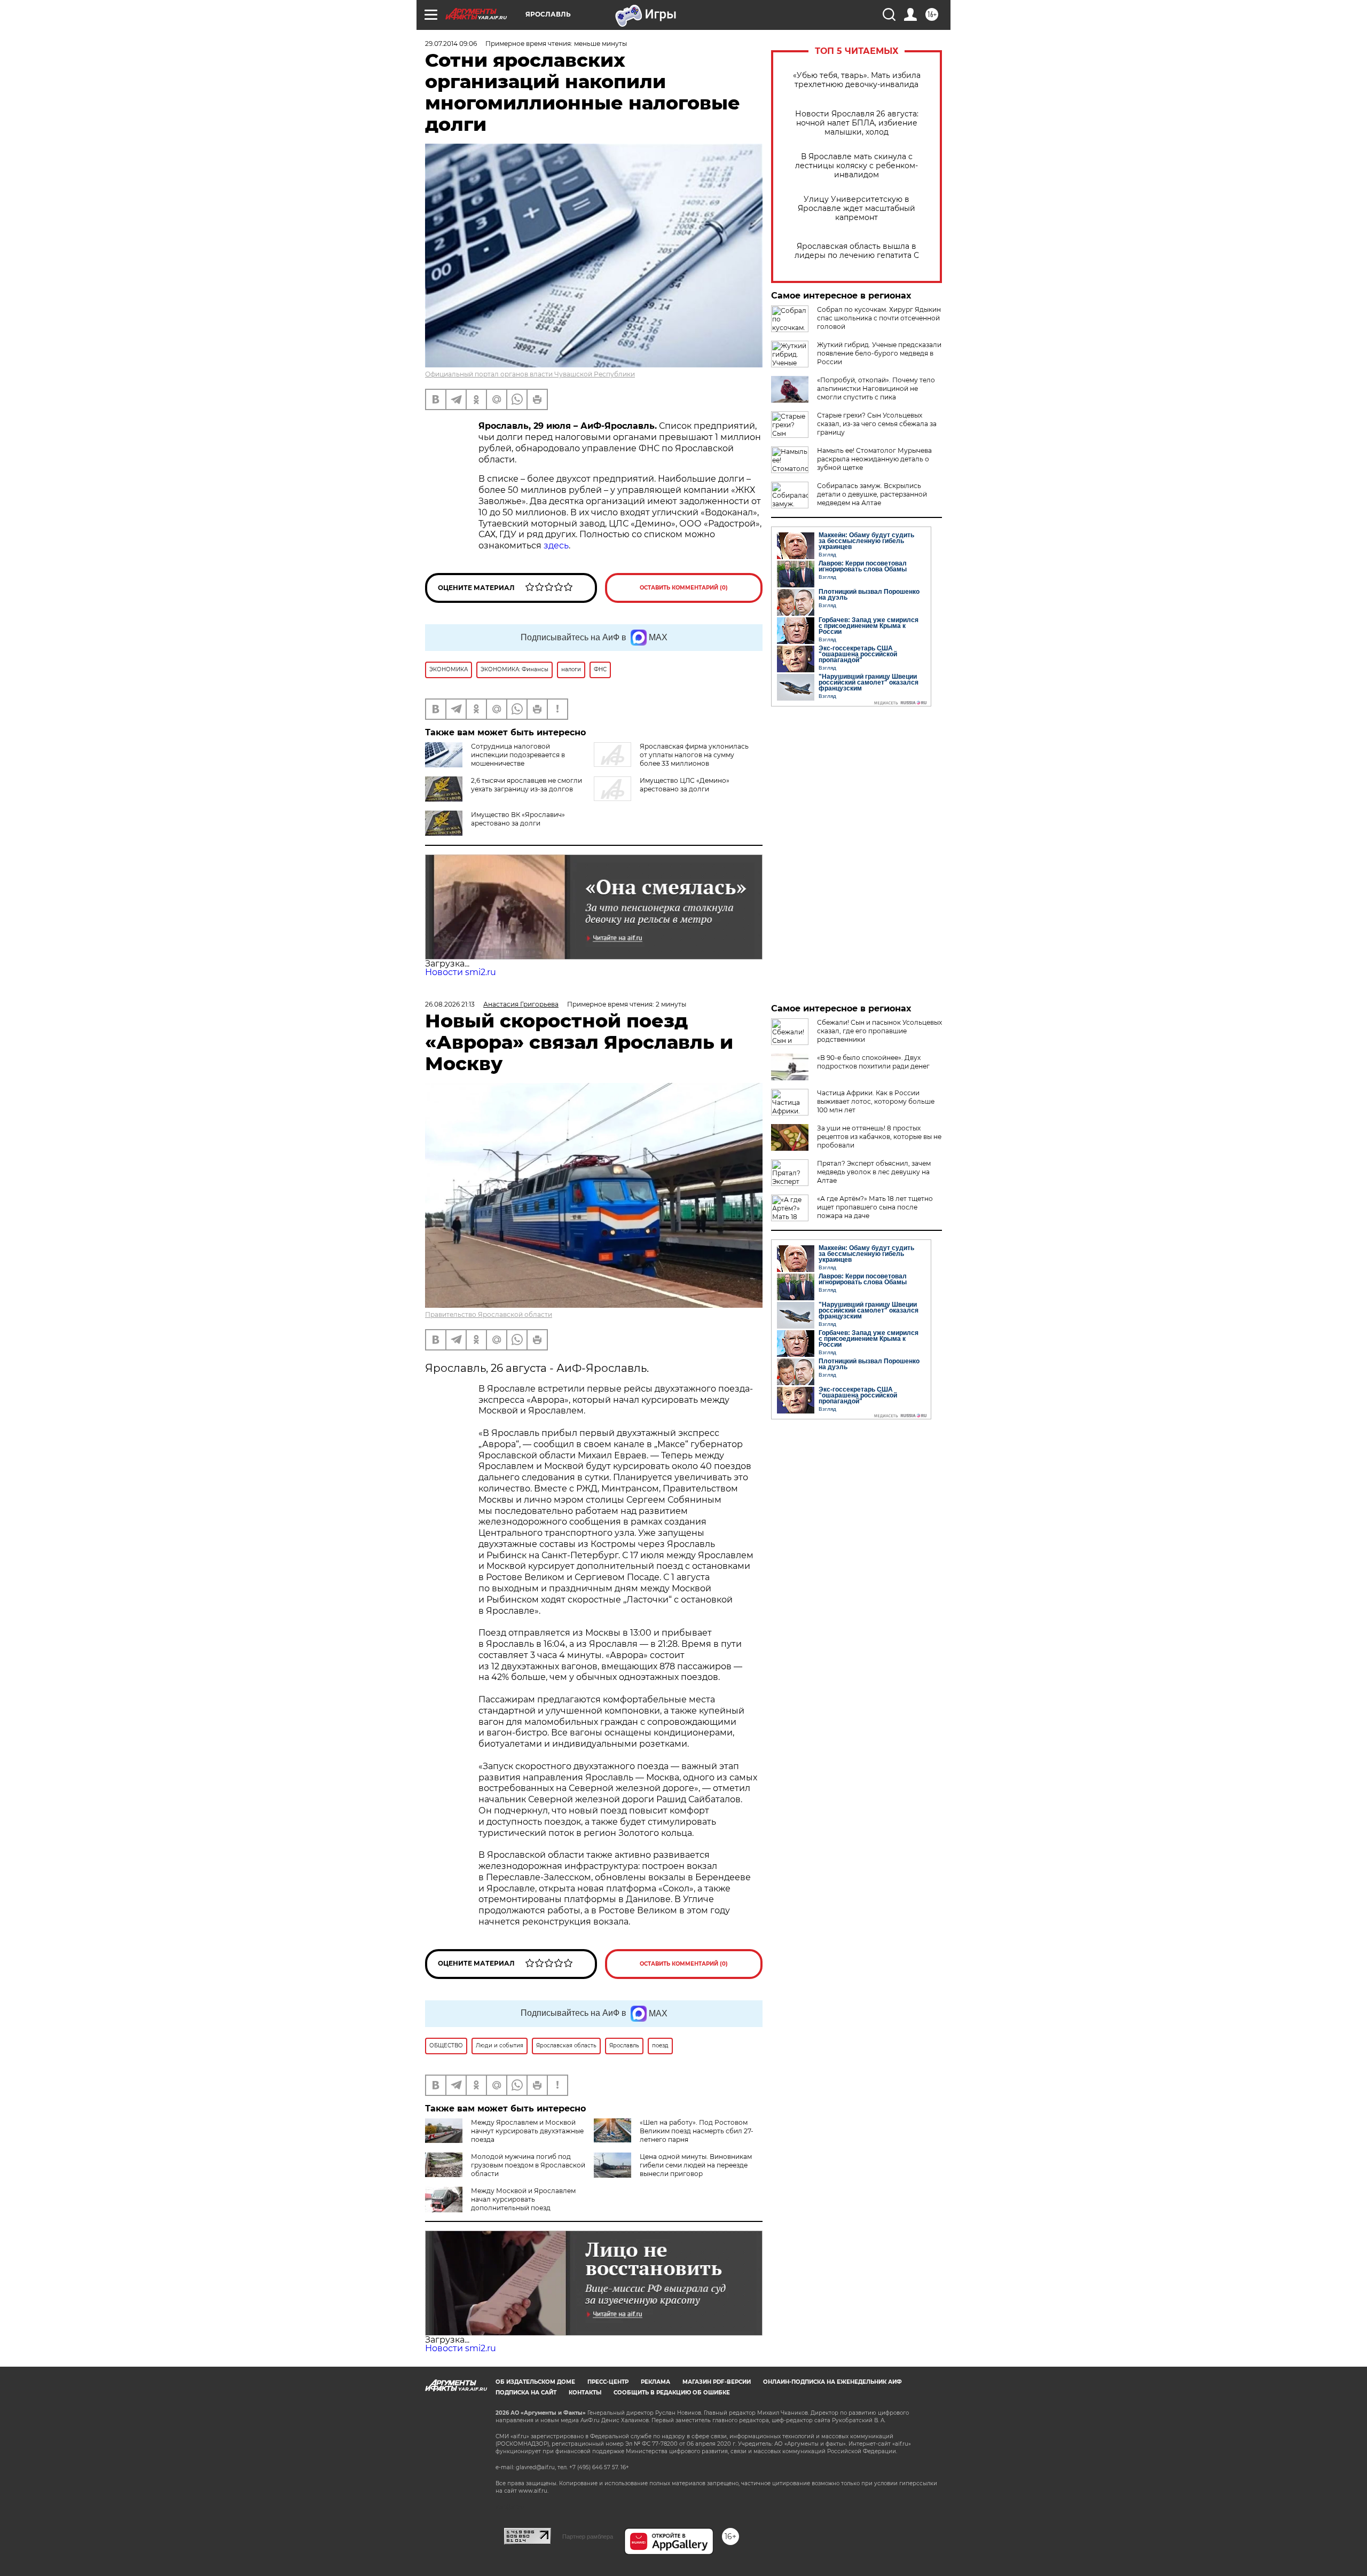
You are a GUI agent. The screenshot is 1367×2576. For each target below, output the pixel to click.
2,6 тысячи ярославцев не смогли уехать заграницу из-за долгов (527, 785)
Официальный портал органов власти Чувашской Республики (530, 374)
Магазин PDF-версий (717, 2382)
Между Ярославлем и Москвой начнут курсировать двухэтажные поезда (527, 2131)
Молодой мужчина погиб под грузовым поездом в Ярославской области (528, 2165)
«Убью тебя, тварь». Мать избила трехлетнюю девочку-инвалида (857, 80)
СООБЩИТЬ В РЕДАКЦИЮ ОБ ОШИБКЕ (672, 2393)
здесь (556, 545)
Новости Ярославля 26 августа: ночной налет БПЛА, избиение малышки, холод (857, 123)
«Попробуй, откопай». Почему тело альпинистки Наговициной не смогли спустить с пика (876, 388)
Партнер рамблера (588, 2536)
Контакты (585, 2393)
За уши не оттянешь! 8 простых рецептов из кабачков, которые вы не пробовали (879, 1137)
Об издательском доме (535, 2382)
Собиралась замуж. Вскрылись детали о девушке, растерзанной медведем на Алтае (872, 494)
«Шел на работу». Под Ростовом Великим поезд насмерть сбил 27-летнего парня (697, 2131)
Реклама (655, 2382)
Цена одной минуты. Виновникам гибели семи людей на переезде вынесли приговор (696, 2165)
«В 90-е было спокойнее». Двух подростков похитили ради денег (873, 1062)
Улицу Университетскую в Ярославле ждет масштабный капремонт (857, 209)
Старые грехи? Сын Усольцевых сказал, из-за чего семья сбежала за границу (877, 424)
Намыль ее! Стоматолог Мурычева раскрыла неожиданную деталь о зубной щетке (874, 459)
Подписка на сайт (526, 2393)
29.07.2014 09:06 (451, 44)
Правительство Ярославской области (489, 1314)
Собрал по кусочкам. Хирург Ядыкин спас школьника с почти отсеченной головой (879, 318)
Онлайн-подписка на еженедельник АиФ (832, 2382)
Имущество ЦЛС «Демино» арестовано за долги (685, 785)
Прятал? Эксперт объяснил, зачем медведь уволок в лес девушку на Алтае (874, 1172)
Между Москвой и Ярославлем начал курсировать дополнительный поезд (523, 2199)
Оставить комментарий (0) (684, 588)
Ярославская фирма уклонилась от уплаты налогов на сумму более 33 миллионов (694, 755)
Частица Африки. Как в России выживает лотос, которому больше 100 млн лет (876, 1101)
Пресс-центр (608, 2382)
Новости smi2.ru (461, 972)
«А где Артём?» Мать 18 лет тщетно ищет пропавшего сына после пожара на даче (875, 1207)
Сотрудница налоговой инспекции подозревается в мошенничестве (518, 755)
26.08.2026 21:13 (450, 1004)
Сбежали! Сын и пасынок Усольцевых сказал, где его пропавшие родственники (879, 1031)
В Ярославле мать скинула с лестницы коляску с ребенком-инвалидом (857, 166)
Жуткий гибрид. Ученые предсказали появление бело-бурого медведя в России (879, 353)
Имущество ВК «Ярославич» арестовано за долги (518, 819)
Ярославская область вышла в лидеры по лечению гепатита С (857, 251)
